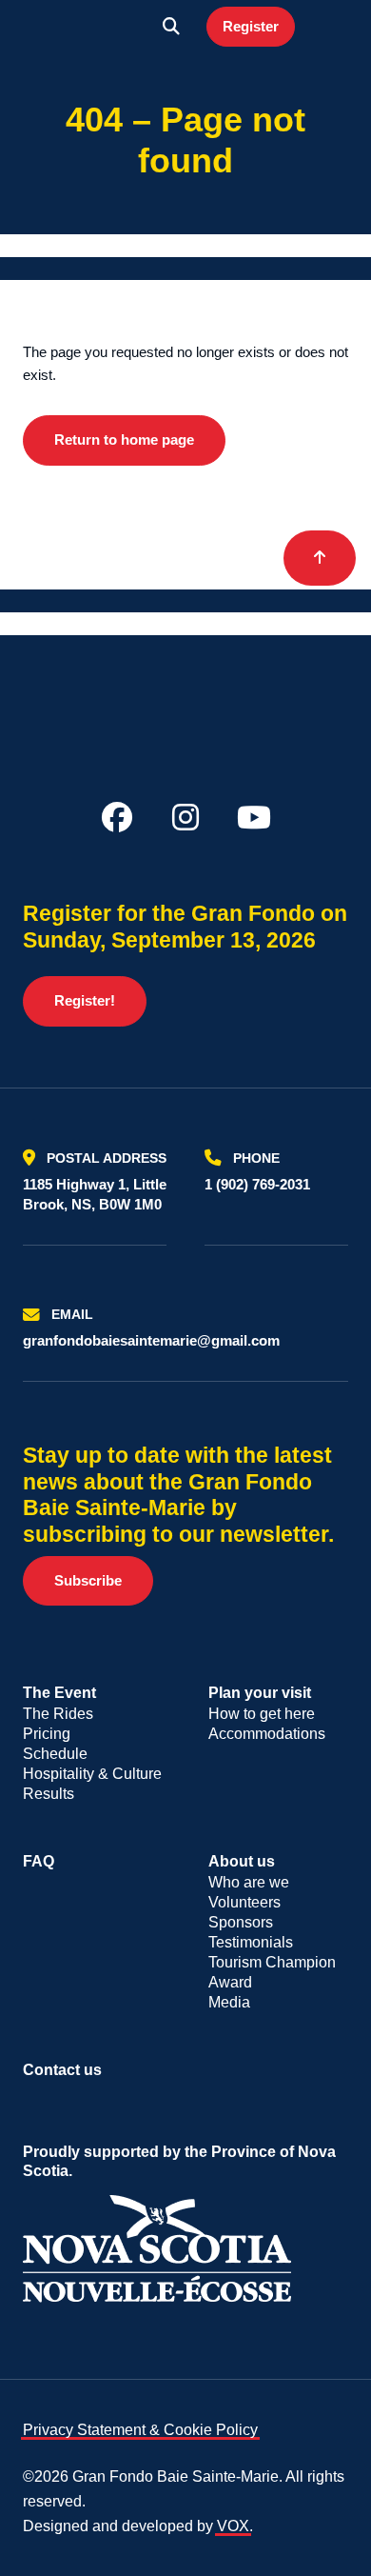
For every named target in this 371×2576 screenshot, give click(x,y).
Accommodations (267, 1734)
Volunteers (244, 1902)
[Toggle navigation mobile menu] (329, 27)
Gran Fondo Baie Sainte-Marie (87, 27)
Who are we (249, 1882)
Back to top (320, 558)
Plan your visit (260, 1693)
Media (229, 2002)
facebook (117, 817)
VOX (233, 2526)
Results (49, 1794)
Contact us (62, 2070)
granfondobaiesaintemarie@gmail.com (151, 1340)
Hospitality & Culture (92, 1774)
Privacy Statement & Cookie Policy (140, 2430)
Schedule (55, 1754)
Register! (85, 1000)
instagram (185, 817)
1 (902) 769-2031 (257, 1184)
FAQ (39, 1861)
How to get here (262, 1714)
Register (251, 26)
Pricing (47, 1734)
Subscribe (88, 1580)
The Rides (58, 1714)
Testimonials (251, 1942)
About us (242, 1861)
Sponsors (241, 1922)
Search (171, 27)
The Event (59, 1693)
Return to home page (124, 439)
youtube (254, 817)
